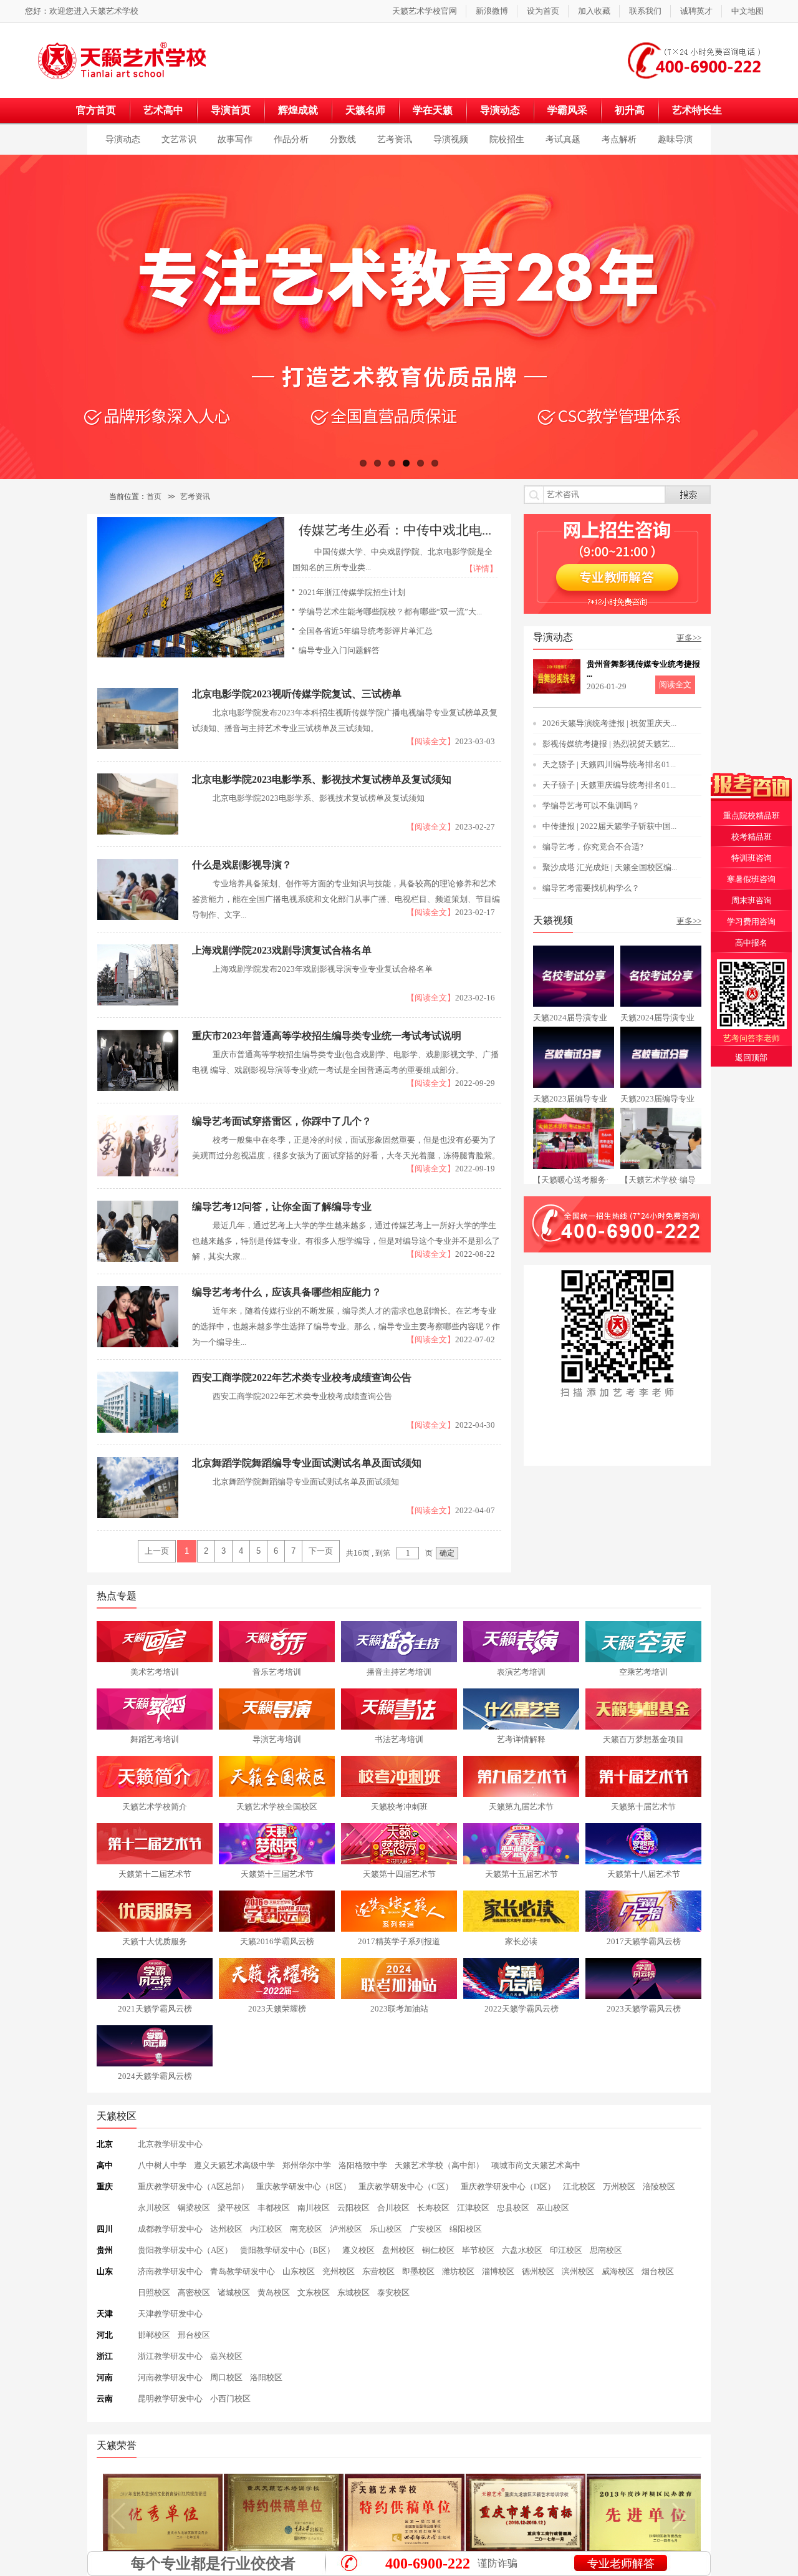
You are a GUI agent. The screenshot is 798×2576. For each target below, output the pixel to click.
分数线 (343, 139)
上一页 (157, 1551)
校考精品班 (752, 837)
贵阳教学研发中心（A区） (185, 2250)
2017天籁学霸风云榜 (644, 1941)
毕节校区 (478, 2250)
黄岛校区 (274, 2293)
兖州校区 (339, 2271)
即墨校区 (418, 2271)
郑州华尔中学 (307, 2165)
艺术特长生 (697, 110)
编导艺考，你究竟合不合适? (593, 847)
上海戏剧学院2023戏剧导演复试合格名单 (282, 950)
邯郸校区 (154, 2335)
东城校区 (353, 2293)
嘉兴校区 (226, 2356)
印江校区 (566, 2250)
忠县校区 (513, 2208)
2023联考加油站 (399, 2009)
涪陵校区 (659, 2186)
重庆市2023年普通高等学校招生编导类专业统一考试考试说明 (327, 1036)
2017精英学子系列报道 (399, 1941)
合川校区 (393, 2208)
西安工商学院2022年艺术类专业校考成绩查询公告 (302, 1378)
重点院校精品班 (752, 816)
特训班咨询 (752, 858)
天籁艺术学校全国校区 (277, 1807)
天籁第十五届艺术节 (522, 1874)
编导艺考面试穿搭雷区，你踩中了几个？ (282, 1121)
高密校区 (194, 2293)
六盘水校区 (522, 2250)
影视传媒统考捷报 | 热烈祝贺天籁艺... (609, 744)
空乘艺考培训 (643, 1672)
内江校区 (266, 2229)
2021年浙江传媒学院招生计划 (352, 592)
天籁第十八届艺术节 (644, 1874)
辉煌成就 (298, 110)
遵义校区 (358, 2250)
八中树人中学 (162, 2165)
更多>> (689, 638)
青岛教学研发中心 (243, 2271)
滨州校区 (578, 2271)
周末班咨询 (752, 900)
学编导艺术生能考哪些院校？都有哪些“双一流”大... (390, 612)
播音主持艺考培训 (399, 1672)
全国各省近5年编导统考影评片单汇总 (366, 631)
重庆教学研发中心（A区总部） (193, 2186)
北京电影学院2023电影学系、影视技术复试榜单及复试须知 (322, 779)
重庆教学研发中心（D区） (508, 2186)
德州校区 (538, 2271)
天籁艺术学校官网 (425, 11)
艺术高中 (163, 110)
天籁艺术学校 (114, 11)
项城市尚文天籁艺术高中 (536, 2165)
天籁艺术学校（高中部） (439, 2165)
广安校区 (426, 2229)
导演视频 (451, 139)
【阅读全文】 (431, 741)
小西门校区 (230, 2399)
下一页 (321, 1551)
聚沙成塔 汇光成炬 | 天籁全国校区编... (610, 867)
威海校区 (618, 2271)
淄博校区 (498, 2271)
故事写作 (235, 139)
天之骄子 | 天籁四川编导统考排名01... (609, 764)
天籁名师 (365, 110)
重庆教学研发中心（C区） (406, 2186)
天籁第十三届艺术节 (277, 1874)
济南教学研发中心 (170, 2271)
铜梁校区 (194, 2208)
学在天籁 (433, 110)
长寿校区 (433, 2208)
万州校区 (619, 2186)
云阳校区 (353, 2208)
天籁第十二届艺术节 (155, 1874)
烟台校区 (658, 2271)
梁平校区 (234, 2208)
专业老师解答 (621, 2564)
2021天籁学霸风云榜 (155, 2009)
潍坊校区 (458, 2271)
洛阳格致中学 (363, 2165)
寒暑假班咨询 (751, 879)
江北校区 (579, 2186)
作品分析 (291, 139)
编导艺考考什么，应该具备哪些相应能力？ (287, 1292)
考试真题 (563, 139)
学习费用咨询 (751, 922)
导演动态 (500, 110)
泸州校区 (346, 2229)
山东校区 (299, 2271)
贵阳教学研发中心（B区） (287, 2250)
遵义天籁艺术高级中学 (234, 2165)
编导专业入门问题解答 (339, 650)
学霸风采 (567, 110)
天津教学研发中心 (170, 2314)
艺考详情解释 (521, 1739)
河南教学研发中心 (170, 2377)
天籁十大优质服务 (155, 1941)
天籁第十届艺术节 (643, 1807)
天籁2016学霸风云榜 (277, 1941)
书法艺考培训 (399, 1739)
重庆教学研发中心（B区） (304, 2186)
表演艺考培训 (521, 1672)
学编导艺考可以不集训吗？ (591, 806)
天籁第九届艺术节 (521, 1807)
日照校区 (154, 2293)
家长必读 (521, 1941)
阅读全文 (675, 685)
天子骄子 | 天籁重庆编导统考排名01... (609, 785)
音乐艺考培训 (277, 1672)
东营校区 (378, 2271)
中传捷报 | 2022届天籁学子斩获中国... (609, 826)
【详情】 (481, 569)
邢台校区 (194, 2335)
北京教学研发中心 (170, 2144)
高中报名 (751, 943)
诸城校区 (234, 2293)
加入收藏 (594, 11)
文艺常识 (179, 139)
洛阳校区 (266, 2377)
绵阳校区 (466, 2229)
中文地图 (748, 11)
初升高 (630, 110)
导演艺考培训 (277, 1739)
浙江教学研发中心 (170, 2356)
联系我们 (645, 11)
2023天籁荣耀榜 (277, 2009)
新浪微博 (492, 11)
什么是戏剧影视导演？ (242, 865)
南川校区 (314, 2208)
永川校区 (154, 2208)
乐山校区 (386, 2229)
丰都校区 (274, 2208)
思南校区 (606, 2250)
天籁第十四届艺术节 (399, 1874)
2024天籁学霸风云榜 (155, 2076)
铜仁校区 (438, 2250)
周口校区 (226, 2377)
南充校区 (306, 2229)
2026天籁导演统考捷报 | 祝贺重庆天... (609, 723)
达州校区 (226, 2229)
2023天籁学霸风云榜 (644, 2009)
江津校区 (473, 2208)
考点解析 (619, 139)
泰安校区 (393, 2293)
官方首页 (96, 110)
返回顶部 (751, 1058)
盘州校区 (398, 2250)
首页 (154, 496)
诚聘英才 (696, 11)
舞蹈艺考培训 (155, 1739)
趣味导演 (675, 139)
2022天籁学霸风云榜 (522, 2009)
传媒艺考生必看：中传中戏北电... (395, 530)
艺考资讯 (395, 139)
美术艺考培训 (155, 1672)
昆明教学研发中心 (170, 2399)
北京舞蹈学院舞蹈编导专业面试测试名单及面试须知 (307, 1463)
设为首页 (543, 11)
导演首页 (231, 110)
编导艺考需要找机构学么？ (591, 888)
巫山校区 (553, 2208)
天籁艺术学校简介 (155, 1807)
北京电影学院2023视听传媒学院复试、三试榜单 (297, 694)
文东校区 (314, 2293)
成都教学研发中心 (170, 2229)
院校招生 (507, 139)
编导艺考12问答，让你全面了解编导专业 (282, 1207)
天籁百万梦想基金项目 (643, 1739)
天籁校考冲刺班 (399, 1807)
